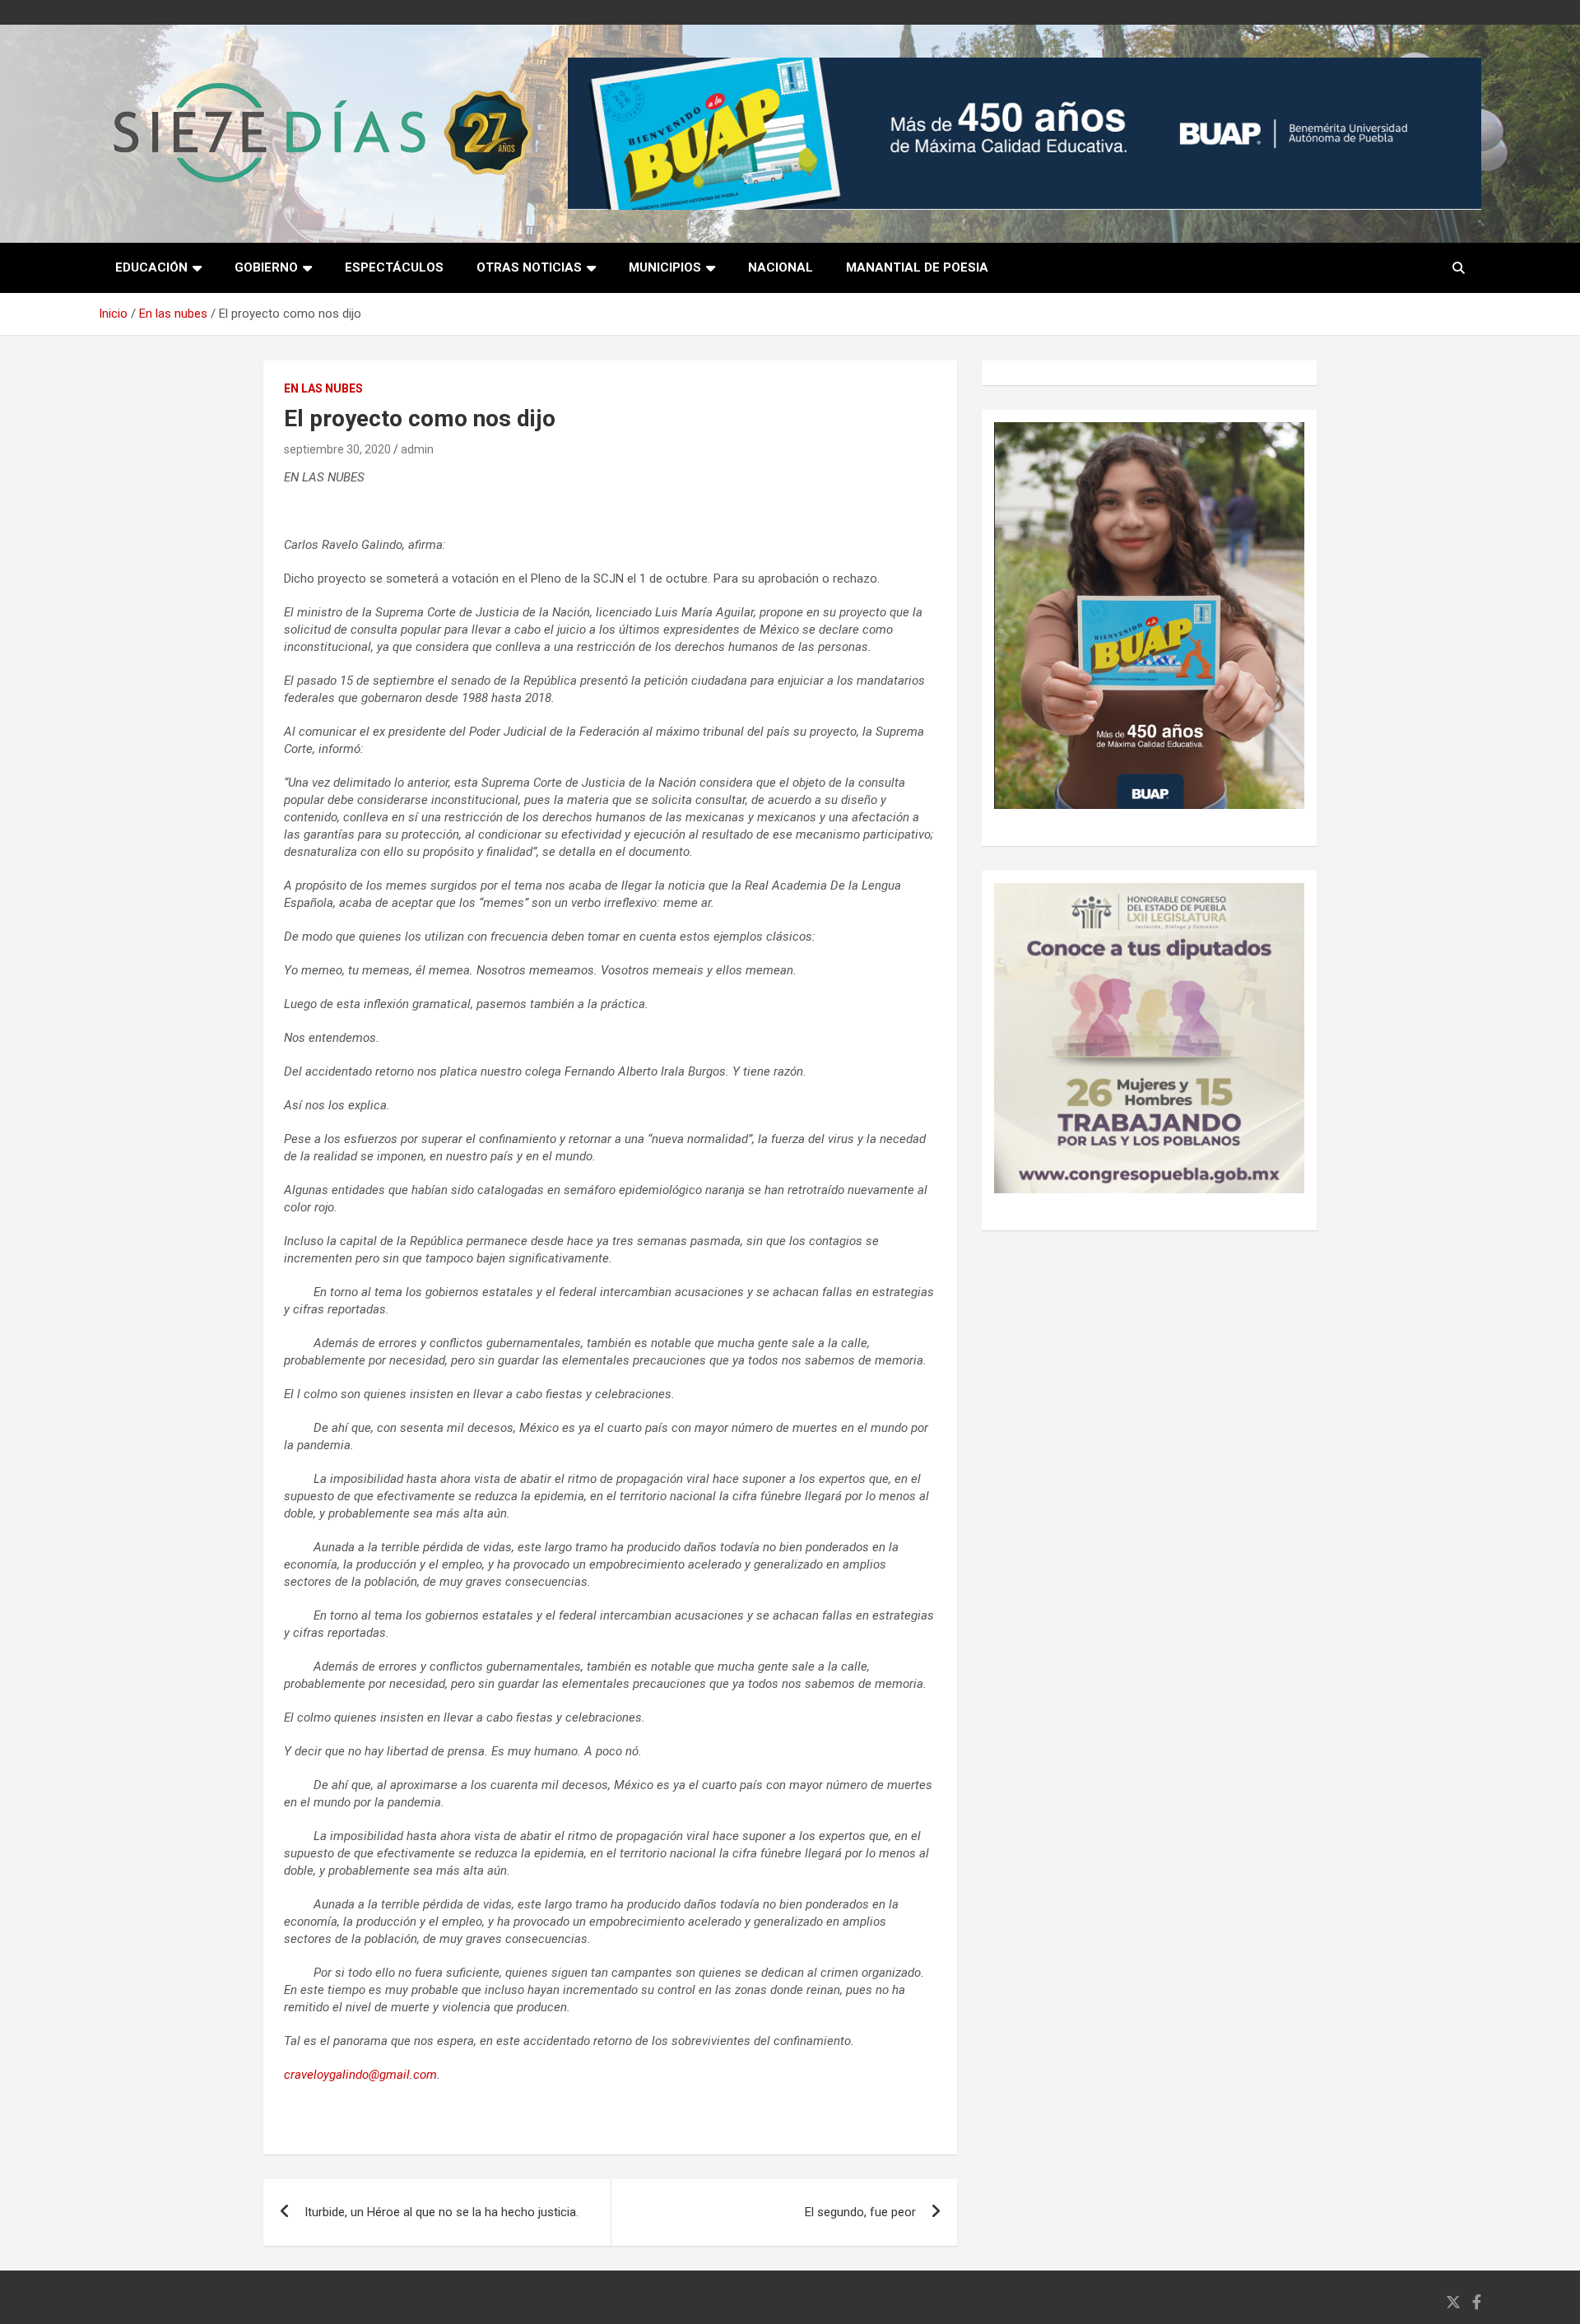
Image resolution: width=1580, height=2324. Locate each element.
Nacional (781, 267)
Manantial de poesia (917, 267)
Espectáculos (394, 267)
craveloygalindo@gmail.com (360, 2075)
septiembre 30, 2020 (337, 449)
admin (417, 449)
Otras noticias (529, 267)
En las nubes (323, 388)
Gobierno (266, 267)
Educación (151, 267)
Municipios (665, 267)
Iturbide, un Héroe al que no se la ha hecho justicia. (441, 2212)
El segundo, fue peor (860, 2212)
